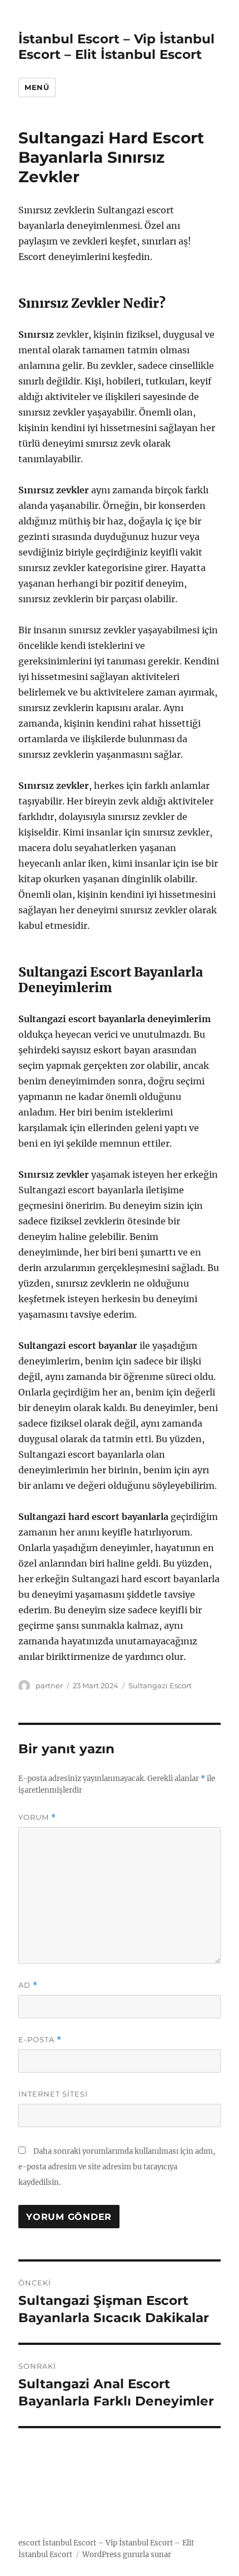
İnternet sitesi (53, 2094)
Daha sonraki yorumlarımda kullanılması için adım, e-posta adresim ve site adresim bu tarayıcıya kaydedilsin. (117, 2167)
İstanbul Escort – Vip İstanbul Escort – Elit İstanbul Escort (116, 47)
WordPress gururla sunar (127, 2555)
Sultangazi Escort (160, 1685)
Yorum (37, 1817)
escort (29, 2543)
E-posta (40, 2040)
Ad (28, 1985)
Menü (37, 87)
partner (49, 1685)
